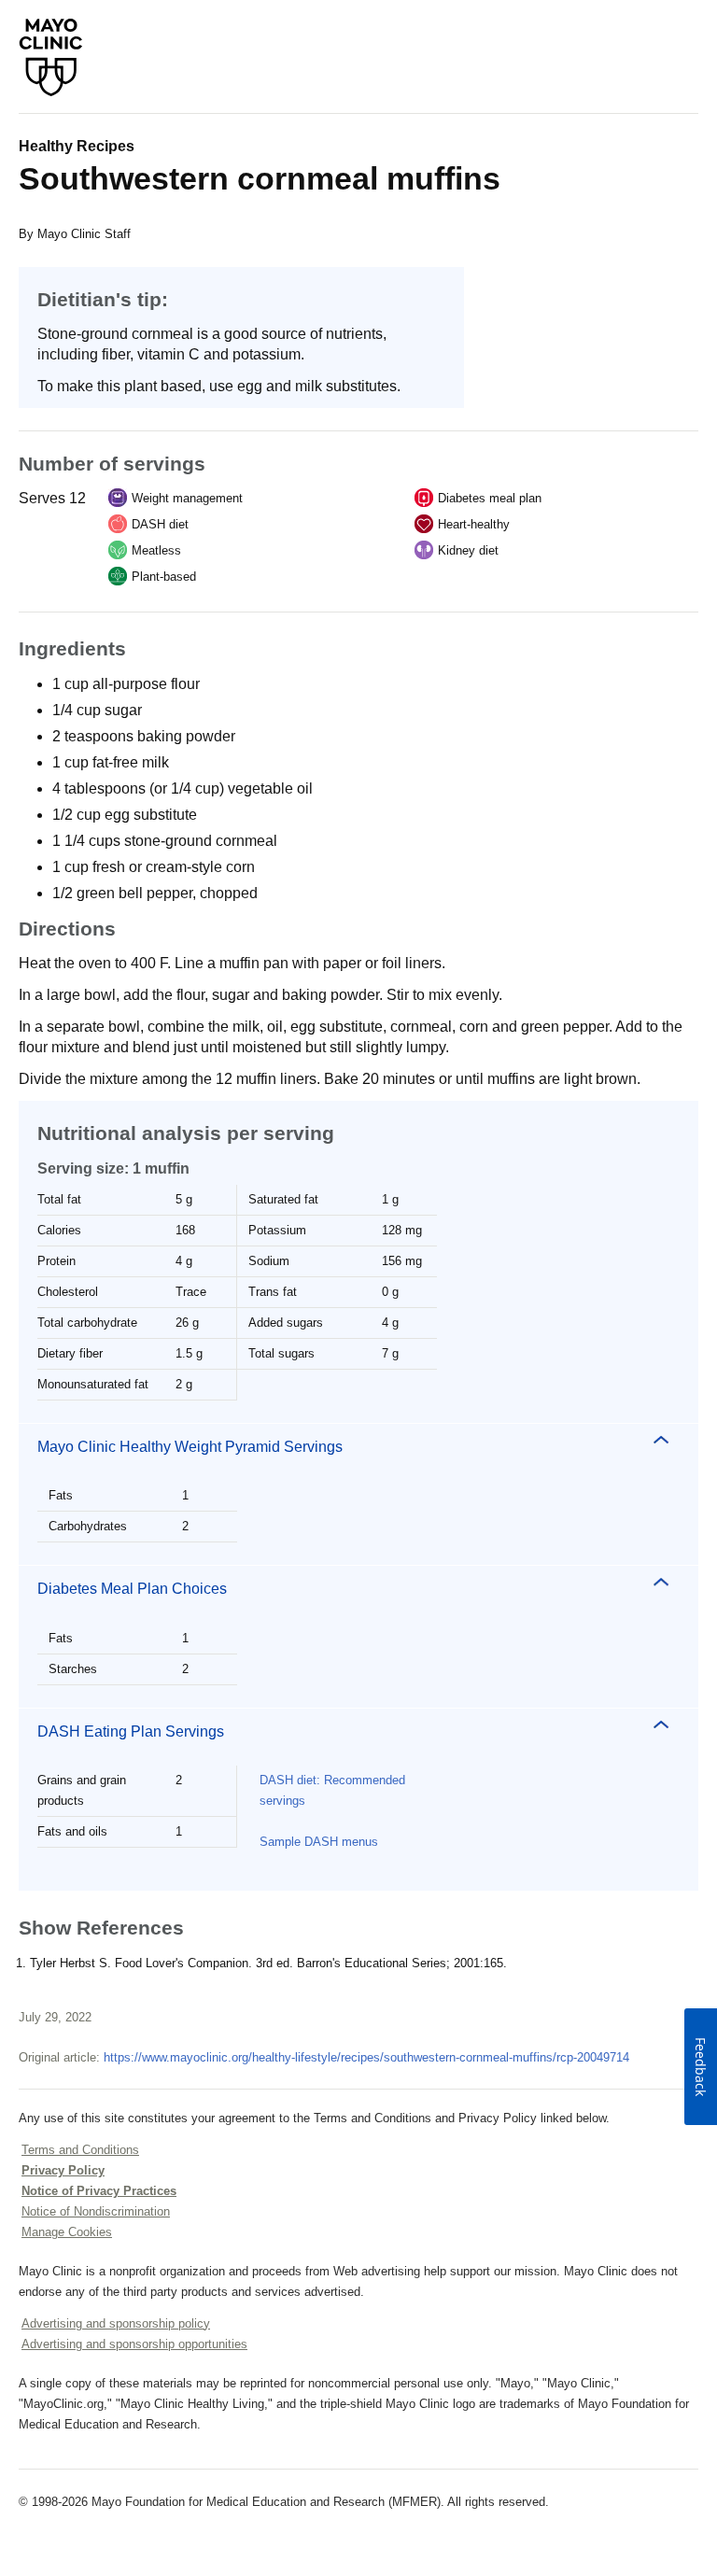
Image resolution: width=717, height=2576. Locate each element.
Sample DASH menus (319, 1842)
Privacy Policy (63, 2170)
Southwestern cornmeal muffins (260, 178)
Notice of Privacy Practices (99, 2191)
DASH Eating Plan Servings (131, 1731)
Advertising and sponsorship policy (116, 2323)
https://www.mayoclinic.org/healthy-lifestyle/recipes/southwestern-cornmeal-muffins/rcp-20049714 (366, 2057)
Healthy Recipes (77, 146)
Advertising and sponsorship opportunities (134, 2344)
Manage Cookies (67, 2232)
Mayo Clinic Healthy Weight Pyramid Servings (190, 1447)
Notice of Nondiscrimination (96, 2211)
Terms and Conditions (80, 2150)
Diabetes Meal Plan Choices (132, 1589)
